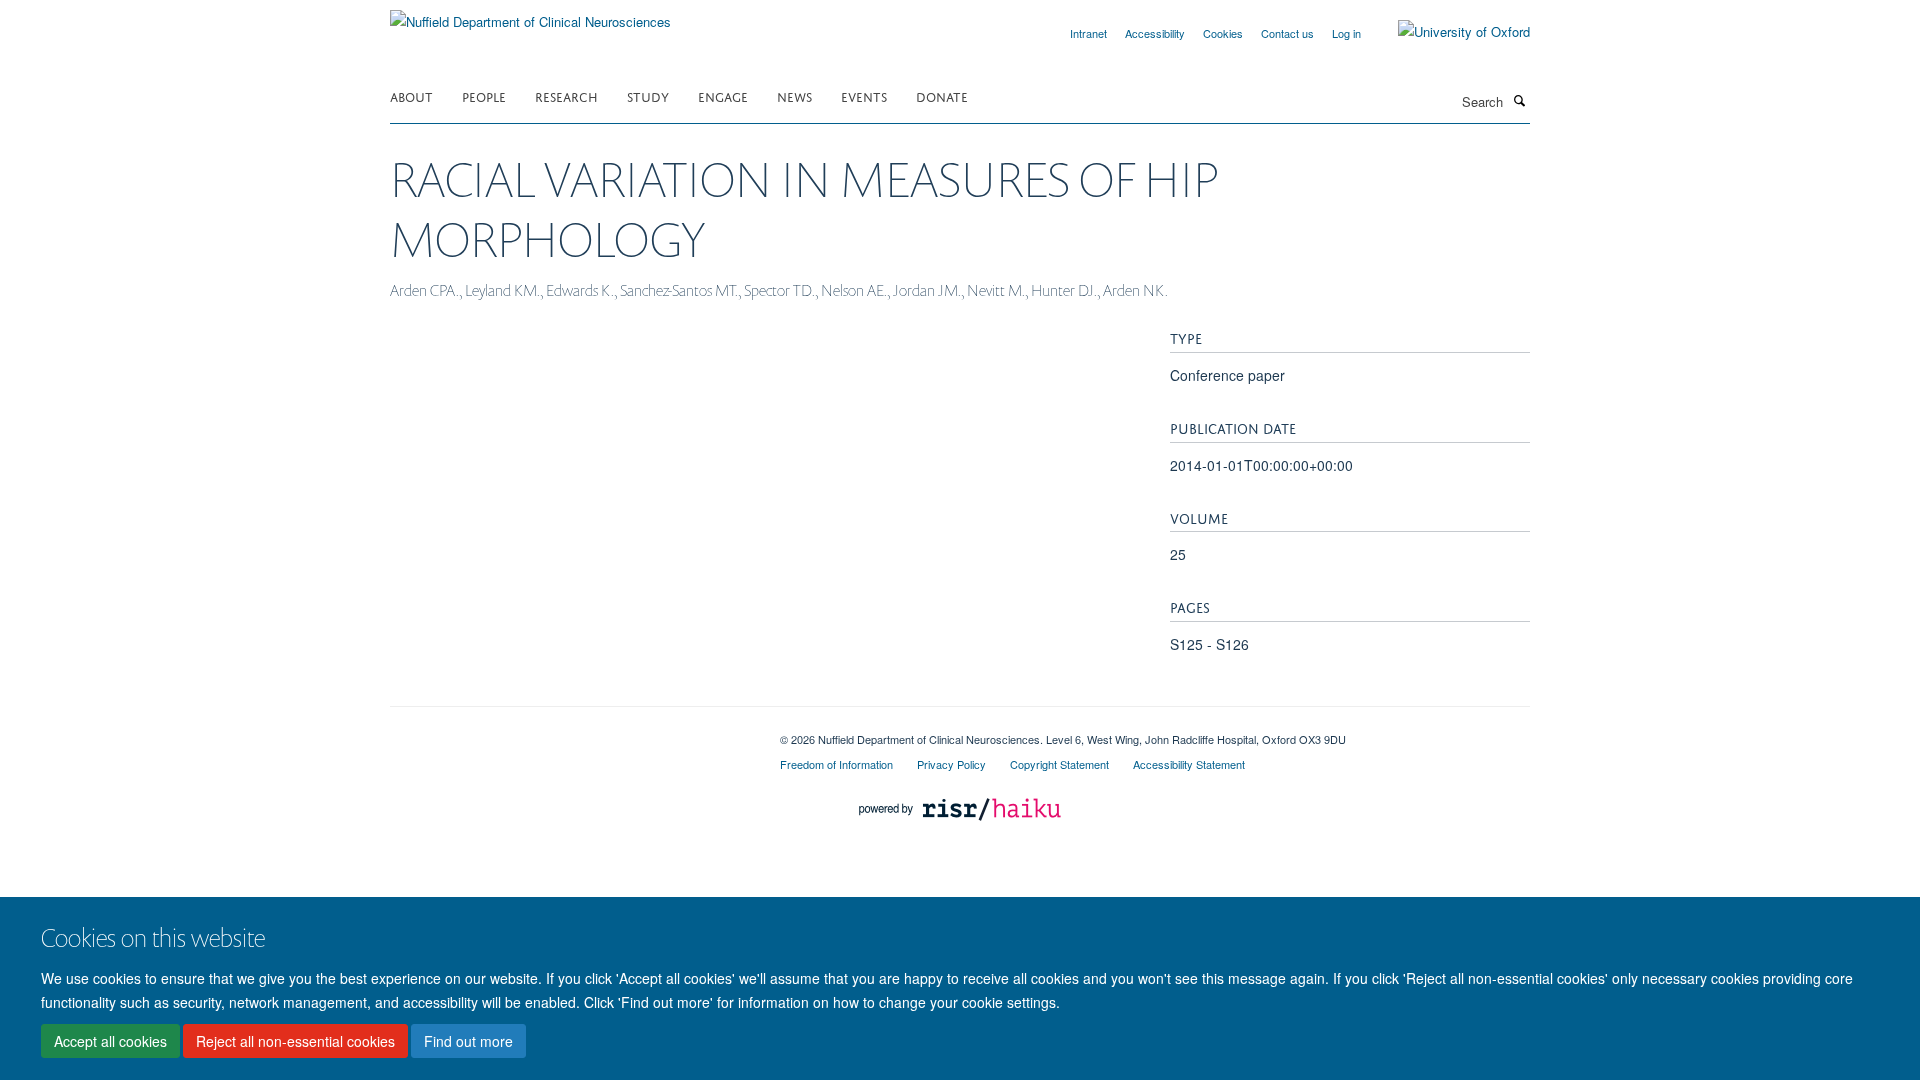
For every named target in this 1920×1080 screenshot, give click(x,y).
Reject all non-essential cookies (295, 1041)
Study (648, 95)
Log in (1346, 33)
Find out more (468, 1041)
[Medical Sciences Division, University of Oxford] (570, 732)
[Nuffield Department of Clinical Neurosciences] (530, 14)
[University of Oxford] (1449, 32)
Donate (942, 95)
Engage (723, 95)
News (794, 95)
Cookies (1223, 33)
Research (566, 95)
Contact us (1287, 33)
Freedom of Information (836, 764)
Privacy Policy (951, 764)
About (411, 95)
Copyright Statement (1059, 764)
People (484, 95)
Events (864, 95)
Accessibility (1155, 33)
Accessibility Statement (1189, 764)
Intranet (1088, 33)
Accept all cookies (110, 1041)
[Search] (1519, 100)
